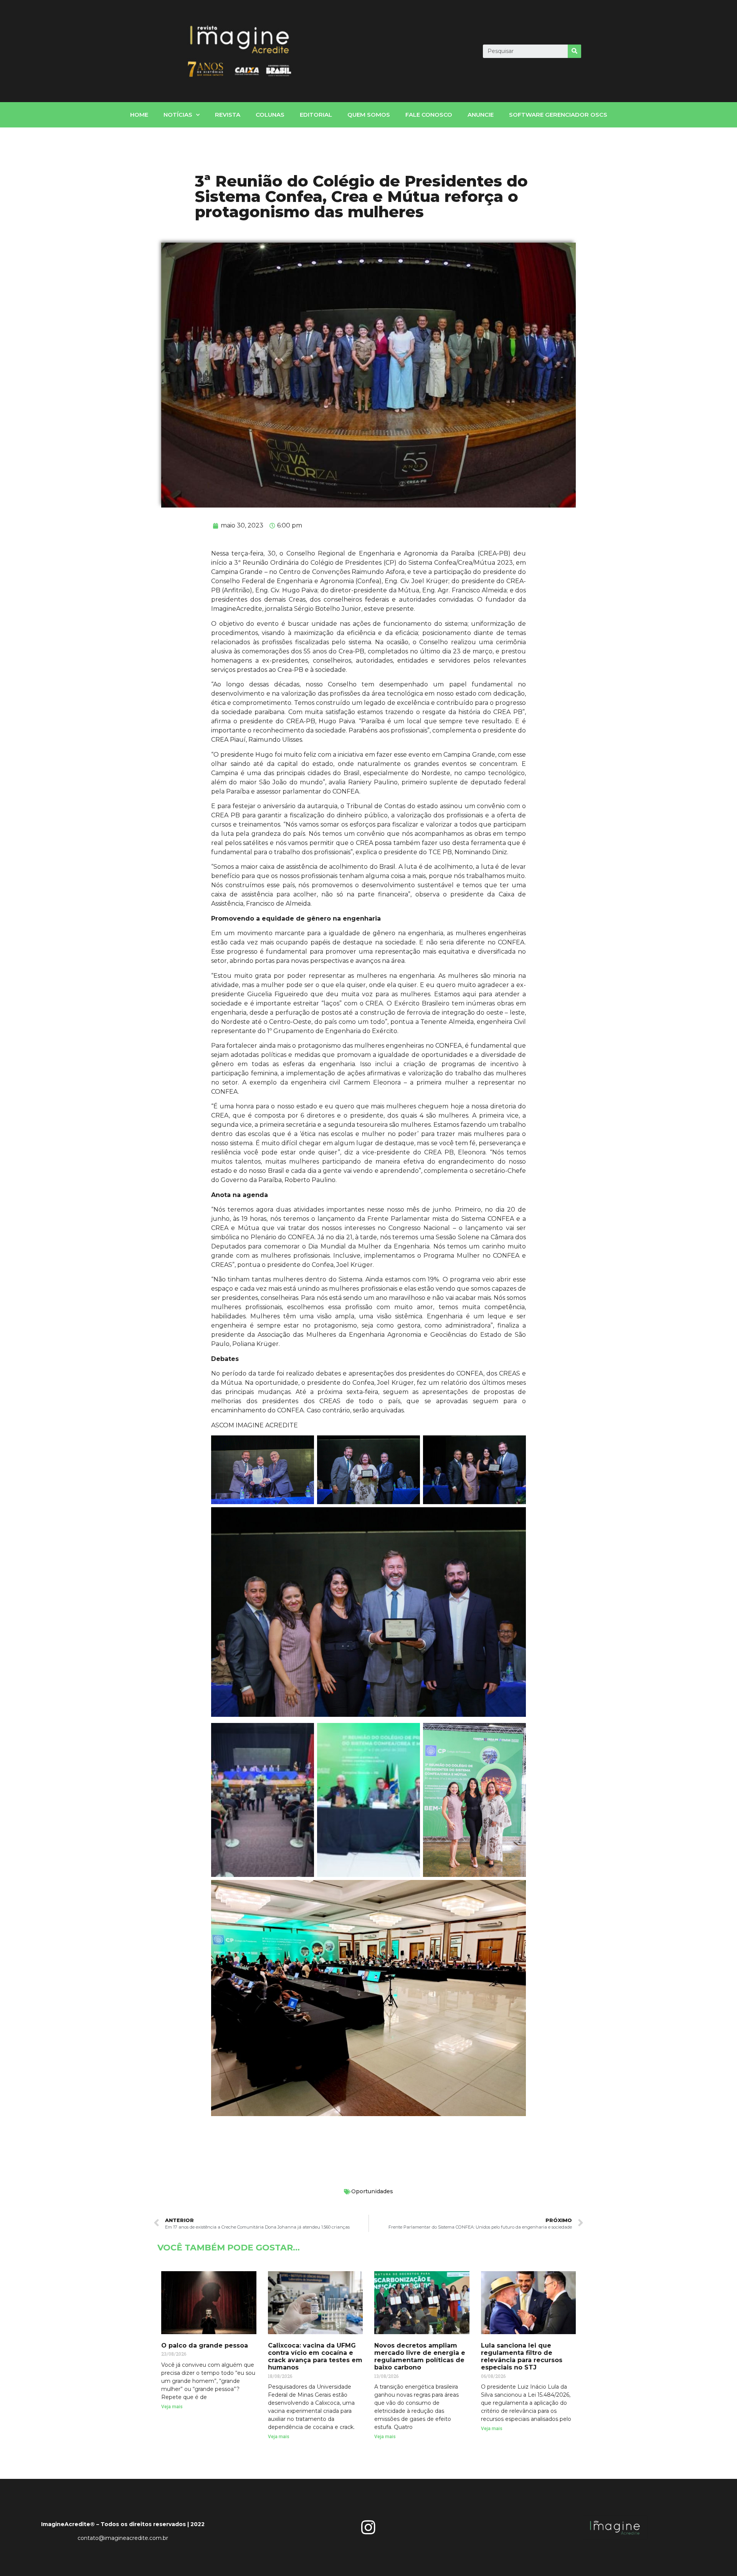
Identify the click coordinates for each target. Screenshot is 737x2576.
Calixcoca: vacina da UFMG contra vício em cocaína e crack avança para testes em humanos (315, 2357)
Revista (228, 115)
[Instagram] (368, 2527)
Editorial (316, 115)
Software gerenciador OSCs (558, 115)
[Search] (574, 51)
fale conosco (429, 115)
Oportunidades (372, 2191)
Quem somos (369, 115)
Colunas (270, 115)
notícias (178, 115)
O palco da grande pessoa (205, 2345)
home (139, 115)
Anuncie (481, 115)
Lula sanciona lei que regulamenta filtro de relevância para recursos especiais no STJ (522, 2357)
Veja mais (172, 2407)
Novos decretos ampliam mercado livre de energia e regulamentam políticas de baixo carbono (420, 2357)
